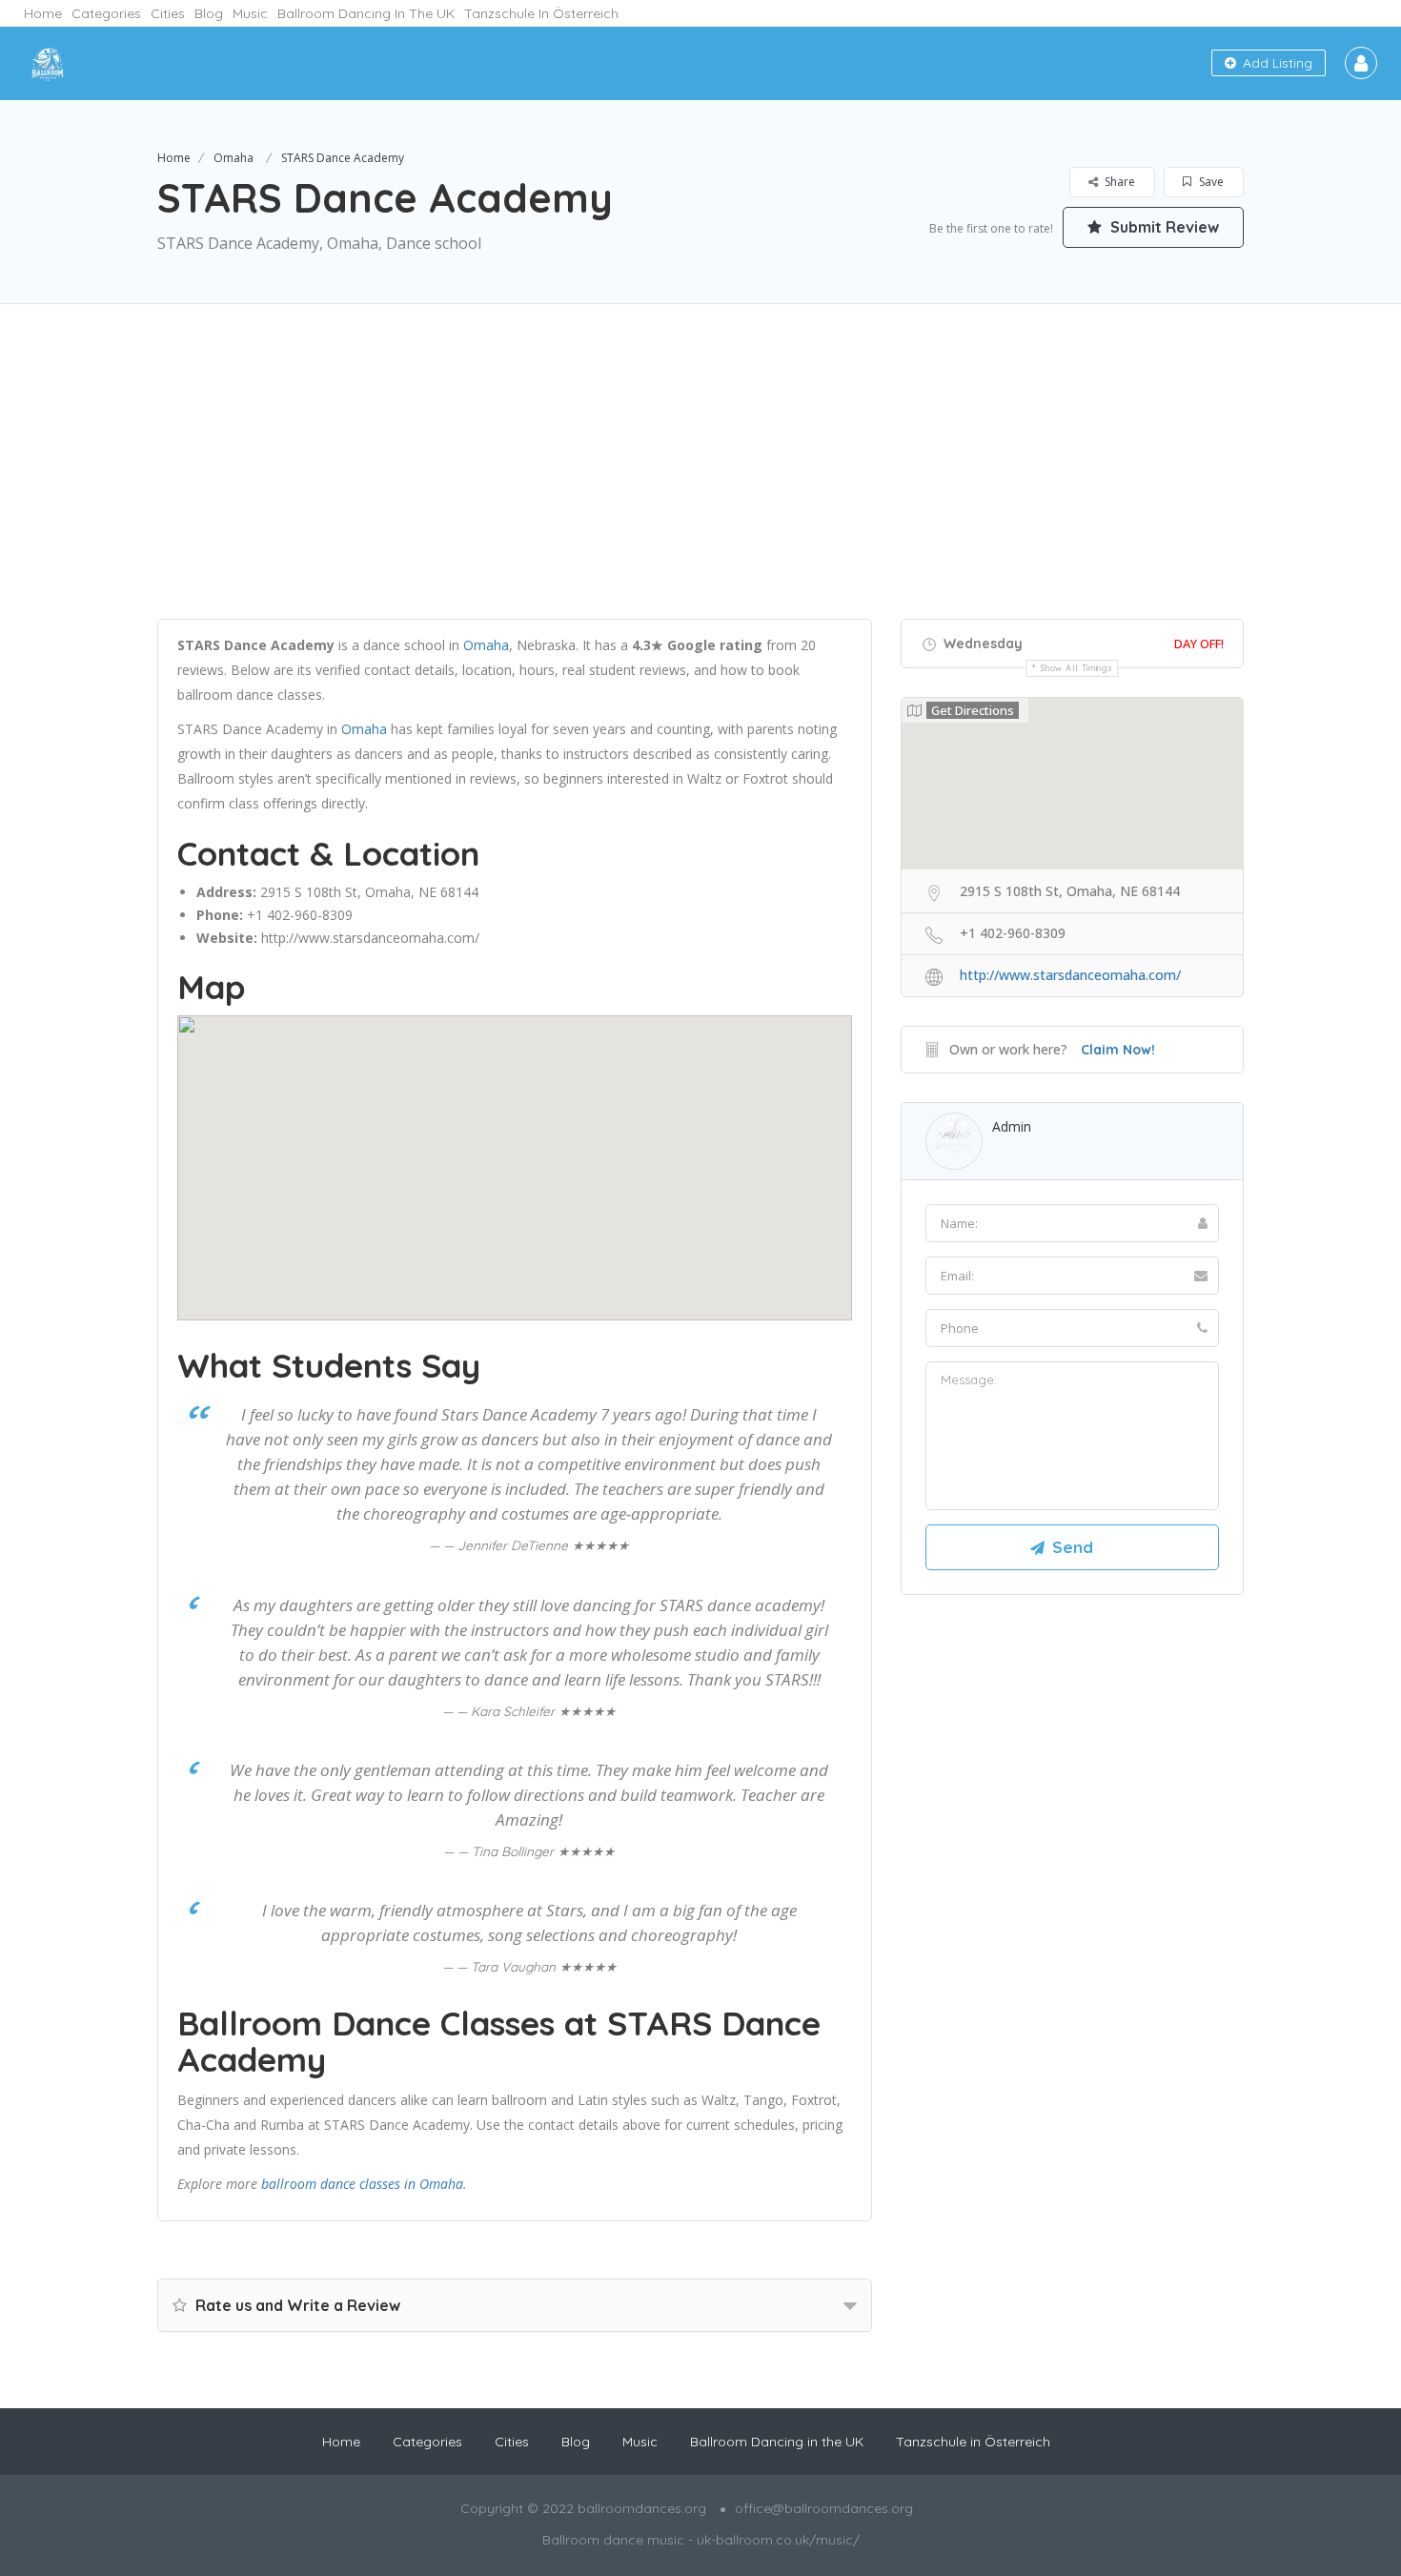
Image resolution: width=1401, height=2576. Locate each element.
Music (250, 13)
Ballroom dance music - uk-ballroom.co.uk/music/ (701, 2540)
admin (1012, 1126)
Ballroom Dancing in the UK (366, 13)
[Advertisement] (700, 485)
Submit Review (1163, 227)
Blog (209, 13)
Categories (106, 13)
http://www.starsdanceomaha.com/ (370, 938)
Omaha (233, 158)
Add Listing (1276, 63)
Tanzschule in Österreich (541, 13)
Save (1210, 182)
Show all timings (1076, 668)
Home (43, 13)
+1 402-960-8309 (300, 915)
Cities (168, 13)
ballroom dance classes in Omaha (362, 2184)
